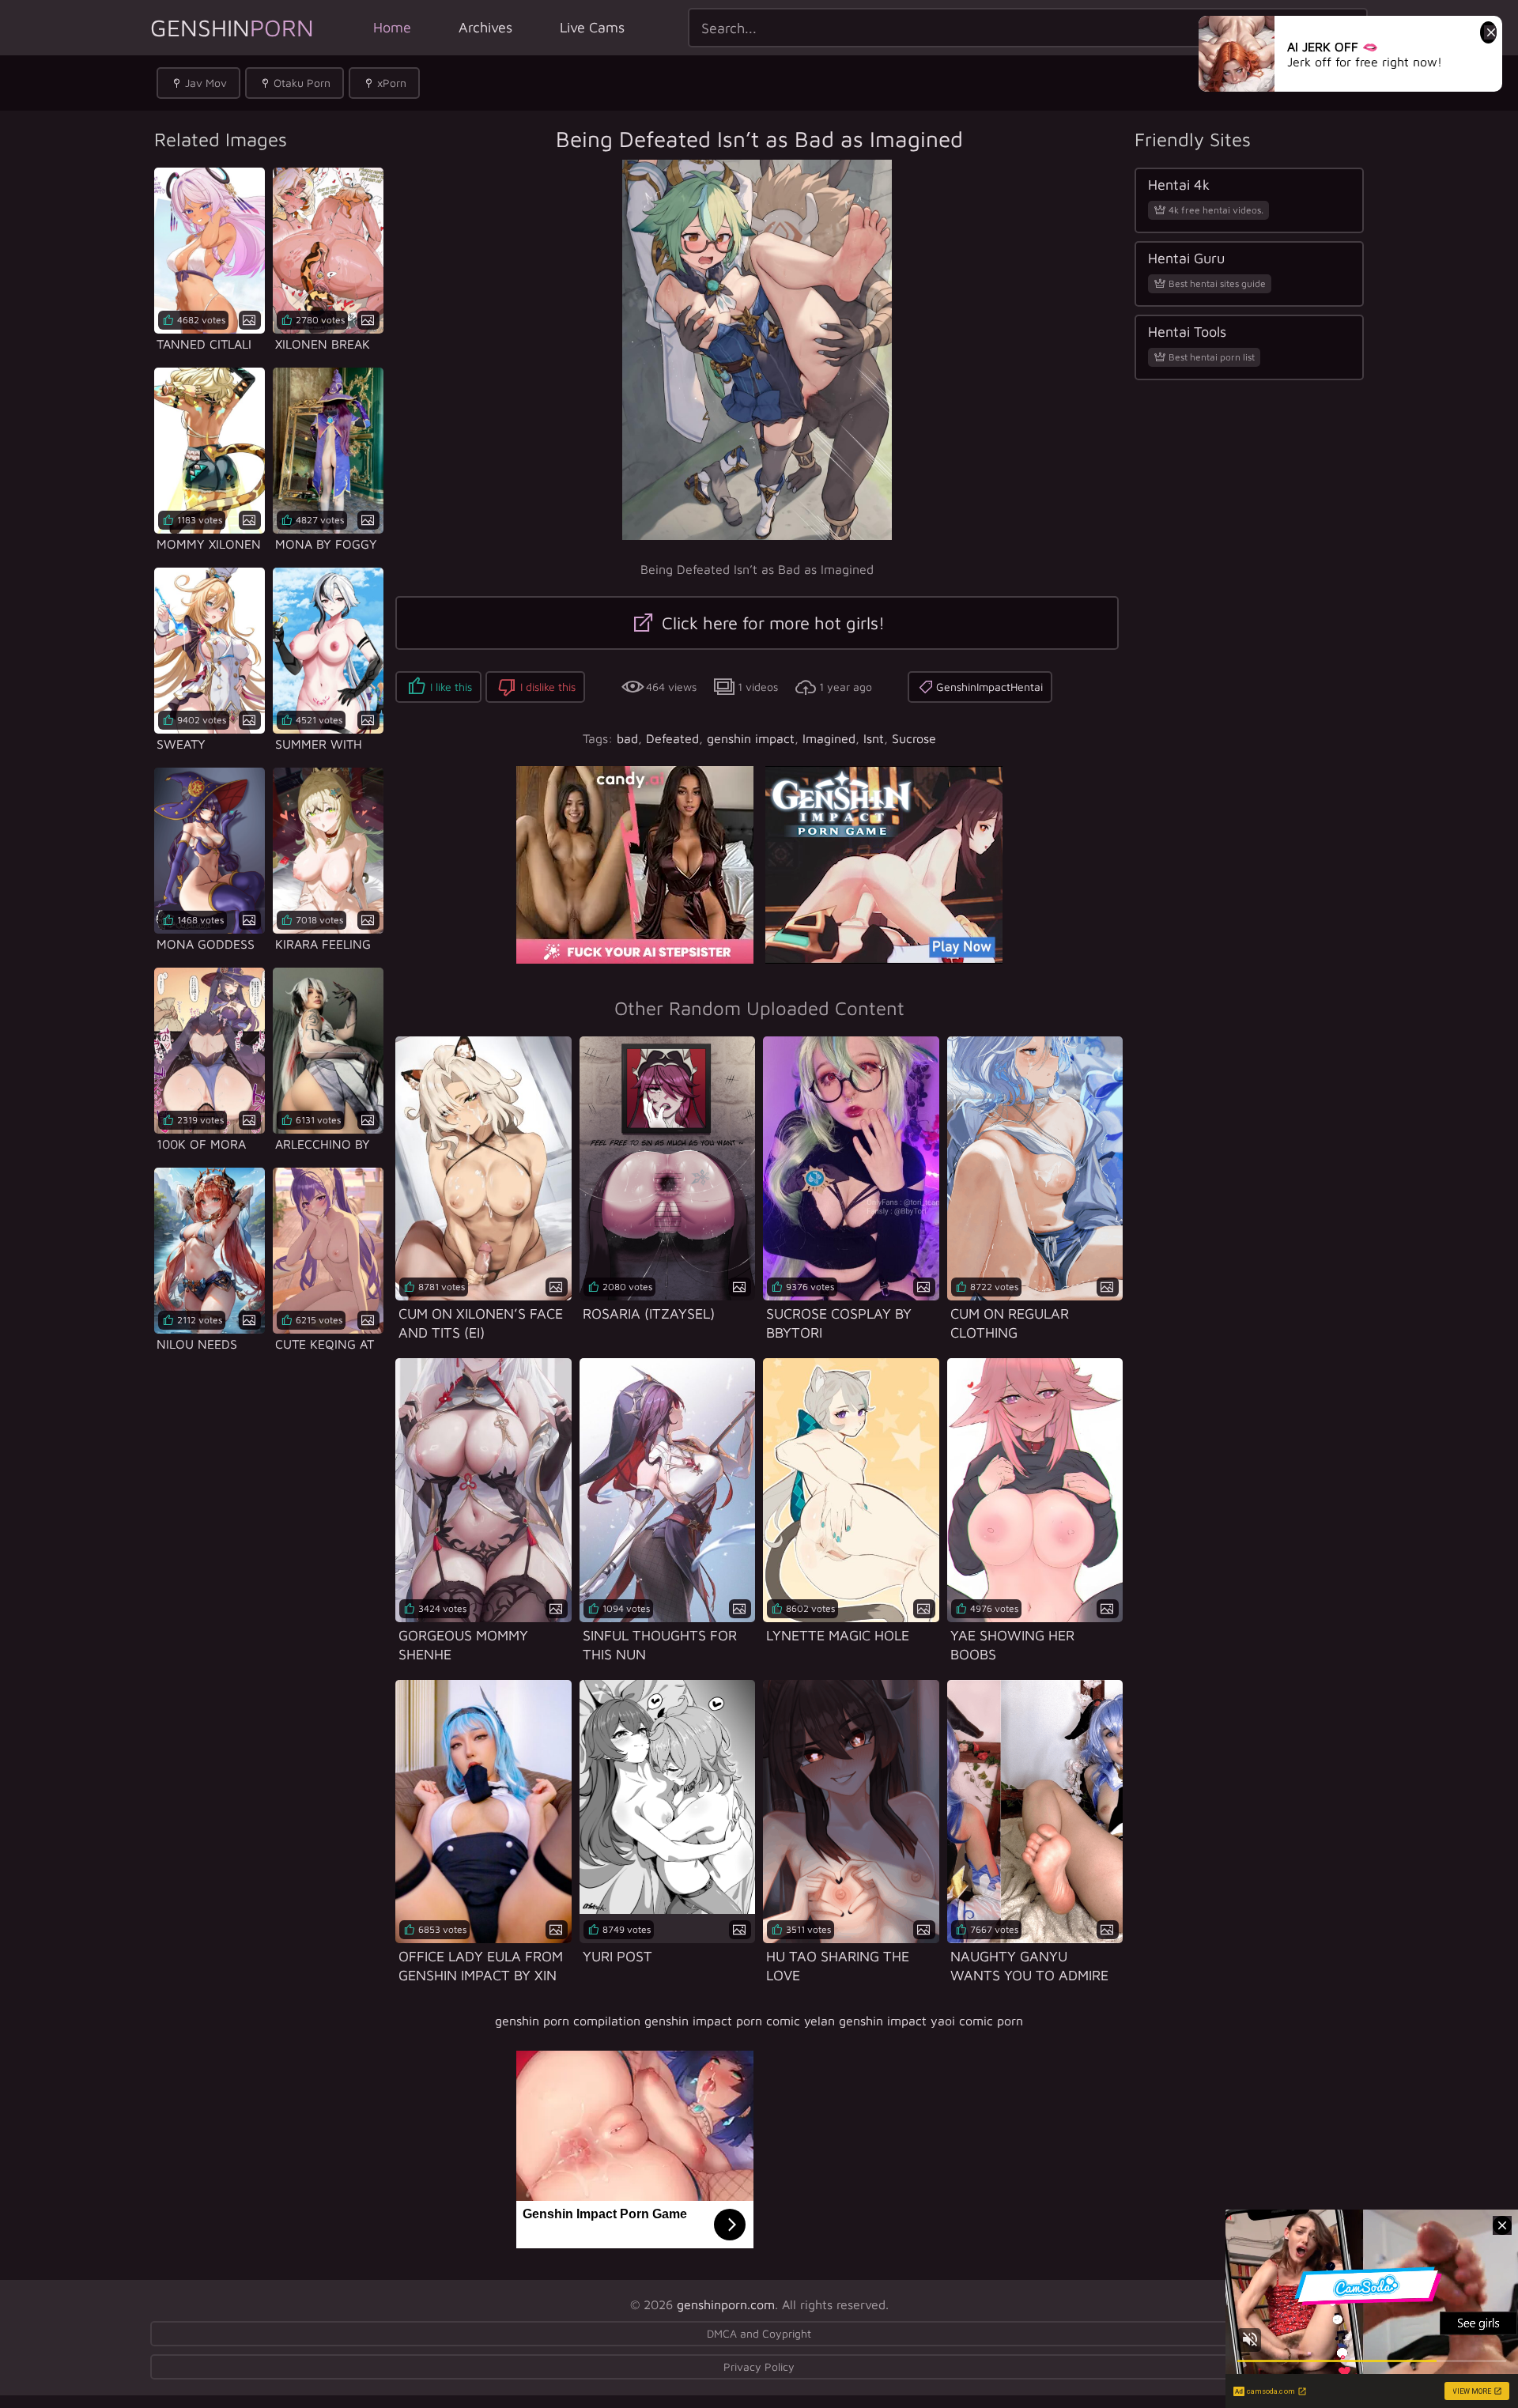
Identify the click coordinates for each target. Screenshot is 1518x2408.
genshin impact (751, 738)
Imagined (829, 738)
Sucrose (914, 738)
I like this (451, 687)
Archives (485, 27)
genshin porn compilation (568, 2021)
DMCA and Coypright (759, 2333)
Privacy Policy (759, 2366)
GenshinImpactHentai (989, 687)
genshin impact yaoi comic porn (931, 2021)
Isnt (874, 738)
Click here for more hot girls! (771, 623)
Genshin (232, 27)
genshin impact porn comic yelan (740, 2021)
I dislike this (548, 687)
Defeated (672, 738)
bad (627, 738)
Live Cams (592, 27)
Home (392, 27)
